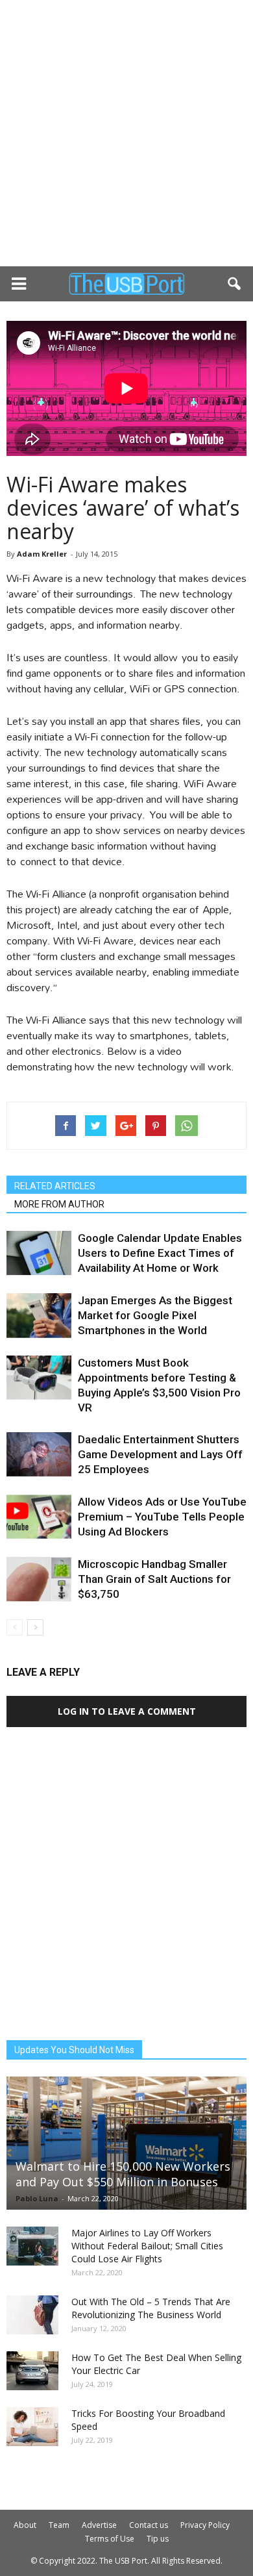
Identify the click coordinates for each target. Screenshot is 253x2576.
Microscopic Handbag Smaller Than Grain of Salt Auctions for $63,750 (154, 1579)
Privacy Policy (205, 2525)
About (25, 2525)
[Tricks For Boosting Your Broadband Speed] (32, 2427)
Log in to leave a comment (127, 1711)
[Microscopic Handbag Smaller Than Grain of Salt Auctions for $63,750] (39, 1579)
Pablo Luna (37, 2198)
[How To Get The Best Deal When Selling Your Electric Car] (32, 2371)
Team (59, 2525)
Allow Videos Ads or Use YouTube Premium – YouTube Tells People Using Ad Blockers (162, 1517)
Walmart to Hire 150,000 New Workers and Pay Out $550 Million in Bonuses (123, 2174)
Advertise (99, 2525)
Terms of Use (110, 2539)
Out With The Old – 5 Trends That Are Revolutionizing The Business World (151, 2308)
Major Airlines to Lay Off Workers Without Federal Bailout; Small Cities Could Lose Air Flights (147, 2246)
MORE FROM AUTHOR (59, 1204)
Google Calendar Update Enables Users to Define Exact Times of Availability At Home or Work (160, 1253)
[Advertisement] (126, 133)
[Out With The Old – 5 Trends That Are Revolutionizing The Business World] (32, 2315)
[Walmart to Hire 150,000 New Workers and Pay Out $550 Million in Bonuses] (126, 2143)
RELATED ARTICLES (55, 1186)
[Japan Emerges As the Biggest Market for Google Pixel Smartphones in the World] (39, 1316)
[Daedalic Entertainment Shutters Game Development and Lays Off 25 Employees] (39, 1455)
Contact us (149, 2525)
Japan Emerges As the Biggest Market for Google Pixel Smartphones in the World (155, 1315)
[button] (235, 284)
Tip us (158, 2539)
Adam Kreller (42, 554)
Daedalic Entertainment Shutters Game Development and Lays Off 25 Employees (160, 1454)
